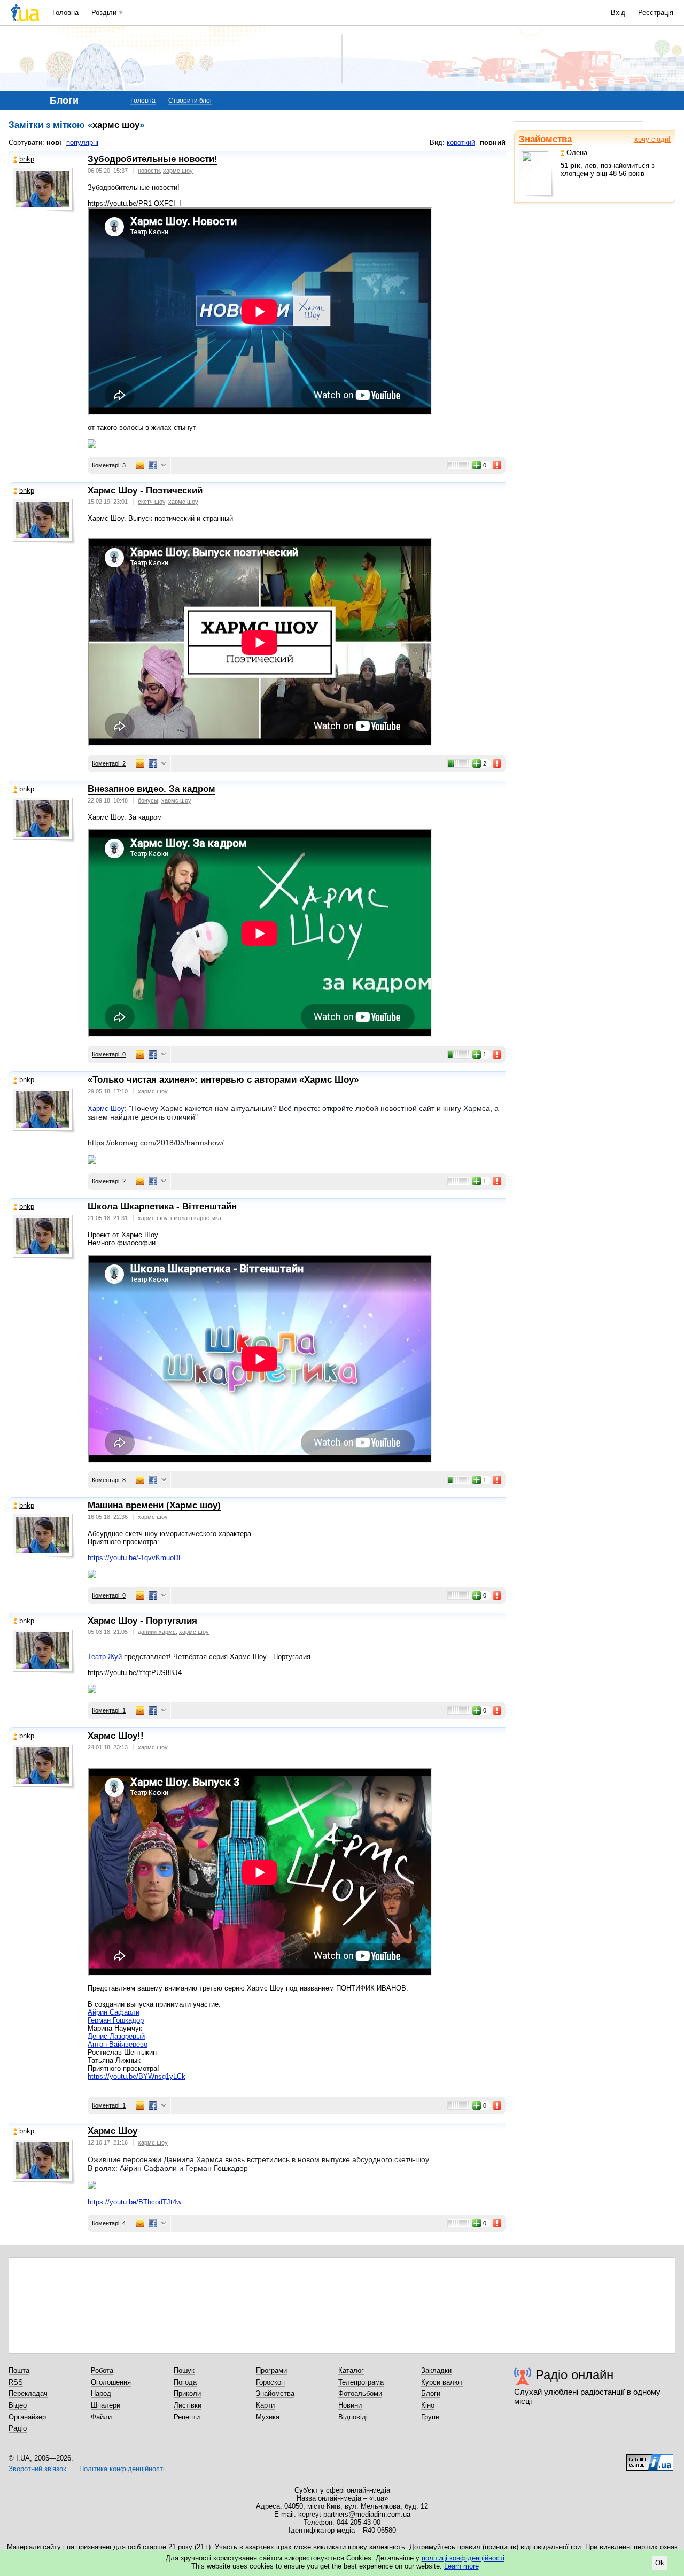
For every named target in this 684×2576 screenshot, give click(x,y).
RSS (16, 2382)
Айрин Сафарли (114, 2012)
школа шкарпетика (196, 1218)
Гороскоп (270, 2382)
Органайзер (27, 2417)
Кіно (428, 2405)
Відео (18, 2405)
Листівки (188, 2405)
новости (149, 171)
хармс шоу (178, 171)
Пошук (184, 2370)
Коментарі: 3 (109, 465)
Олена (577, 153)
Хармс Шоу (106, 1109)
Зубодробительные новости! (153, 159)
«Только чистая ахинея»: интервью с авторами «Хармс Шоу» (223, 1080)
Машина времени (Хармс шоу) (154, 1505)
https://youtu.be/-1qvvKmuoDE (135, 1558)
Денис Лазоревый (116, 2036)
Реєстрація (656, 13)
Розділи (104, 13)
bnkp (27, 159)
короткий (461, 142)
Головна (65, 13)
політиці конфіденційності (463, 2558)
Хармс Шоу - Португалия (142, 1621)
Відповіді (353, 2417)
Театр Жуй (105, 1657)
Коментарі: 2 (109, 763)
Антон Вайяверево (118, 2044)
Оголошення (111, 2382)
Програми (271, 2370)
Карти (265, 2405)
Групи (430, 2417)
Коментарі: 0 (109, 1054)
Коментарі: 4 (109, 2223)
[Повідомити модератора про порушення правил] (498, 465)
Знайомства (545, 139)
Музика (268, 2417)
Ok (660, 2563)
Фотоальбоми (360, 2393)
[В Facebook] (153, 465)
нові (54, 142)
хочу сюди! (652, 139)
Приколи (187, 2393)
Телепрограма (361, 2382)
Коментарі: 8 (109, 1480)
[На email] (140, 465)
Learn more (461, 2566)
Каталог (351, 2370)
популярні (82, 142)
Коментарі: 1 (109, 1710)
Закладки (436, 2370)
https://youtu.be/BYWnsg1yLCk (137, 2076)
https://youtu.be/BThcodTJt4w (134, 2202)
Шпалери (106, 2405)
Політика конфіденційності (122, 2469)
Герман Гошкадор (116, 2020)
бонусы (148, 800)
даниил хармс (157, 1632)
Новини (350, 2405)
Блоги (431, 2393)
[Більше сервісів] (164, 465)
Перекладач (28, 2393)
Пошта (19, 2370)
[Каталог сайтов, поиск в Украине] (650, 2458)
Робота (102, 2370)
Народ (101, 2393)
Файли (101, 2417)
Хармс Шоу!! (116, 1736)
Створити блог (190, 101)
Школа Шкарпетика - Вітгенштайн (162, 1206)
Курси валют (442, 2382)
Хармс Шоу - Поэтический (145, 491)
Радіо (18, 2428)
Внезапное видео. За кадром (151, 789)
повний (493, 142)
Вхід (618, 13)
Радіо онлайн (574, 2375)
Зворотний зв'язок (37, 2469)
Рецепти (187, 2417)
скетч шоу (151, 502)
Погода (185, 2382)
